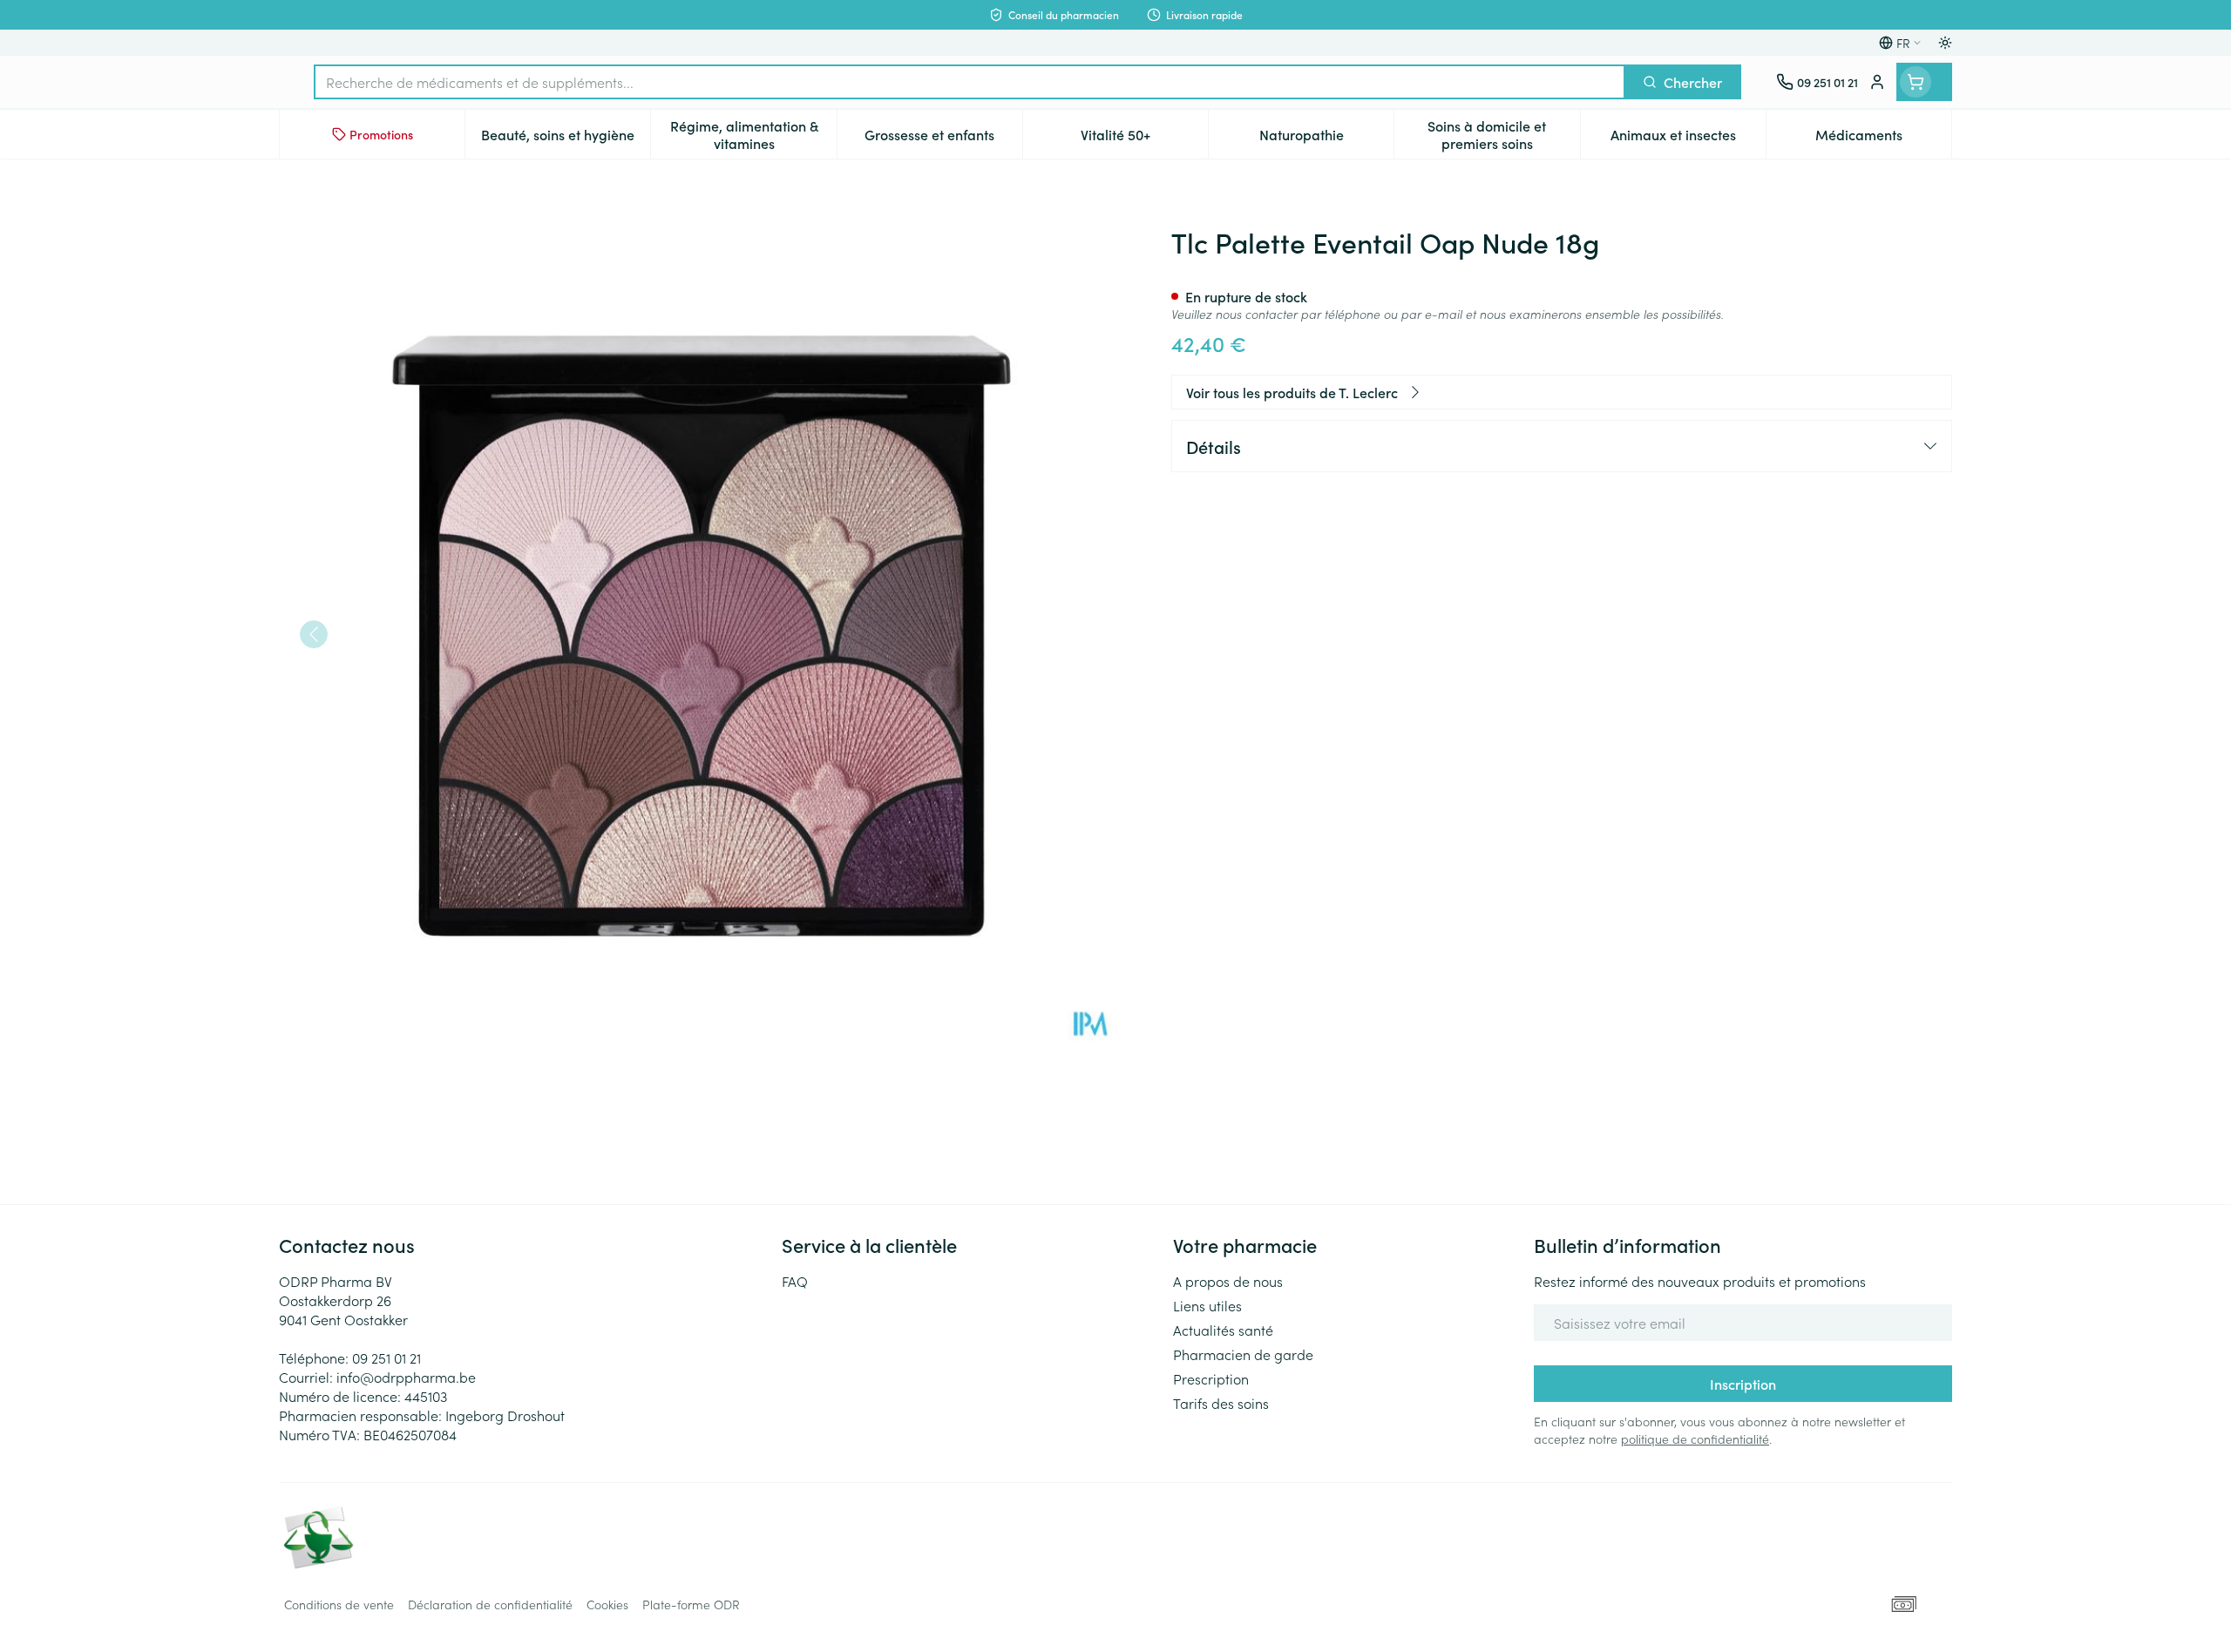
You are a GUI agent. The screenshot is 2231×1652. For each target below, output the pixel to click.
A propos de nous (1228, 1281)
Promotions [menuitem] (381, 134)
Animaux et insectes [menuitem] (1688, 139)
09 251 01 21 (387, 1357)
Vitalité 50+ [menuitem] (1144, 139)
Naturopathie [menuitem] (1326, 139)
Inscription (1743, 1384)
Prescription (1211, 1378)
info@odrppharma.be (406, 1377)
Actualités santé (1223, 1330)
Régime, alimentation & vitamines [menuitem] (753, 134)
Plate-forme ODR (691, 1604)
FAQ (795, 1281)
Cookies (607, 1604)
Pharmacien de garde (1243, 1354)
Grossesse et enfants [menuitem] (943, 139)
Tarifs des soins (1221, 1403)
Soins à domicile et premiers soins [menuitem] (1503, 134)
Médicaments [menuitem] (1883, 139)
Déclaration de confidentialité (490, 1604)
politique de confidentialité (1695, 1439)
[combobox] (970, 82)
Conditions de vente (339, 1604)
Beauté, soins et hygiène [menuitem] (566, 139)
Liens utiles (1207, 1305)
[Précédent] (314, 634)
